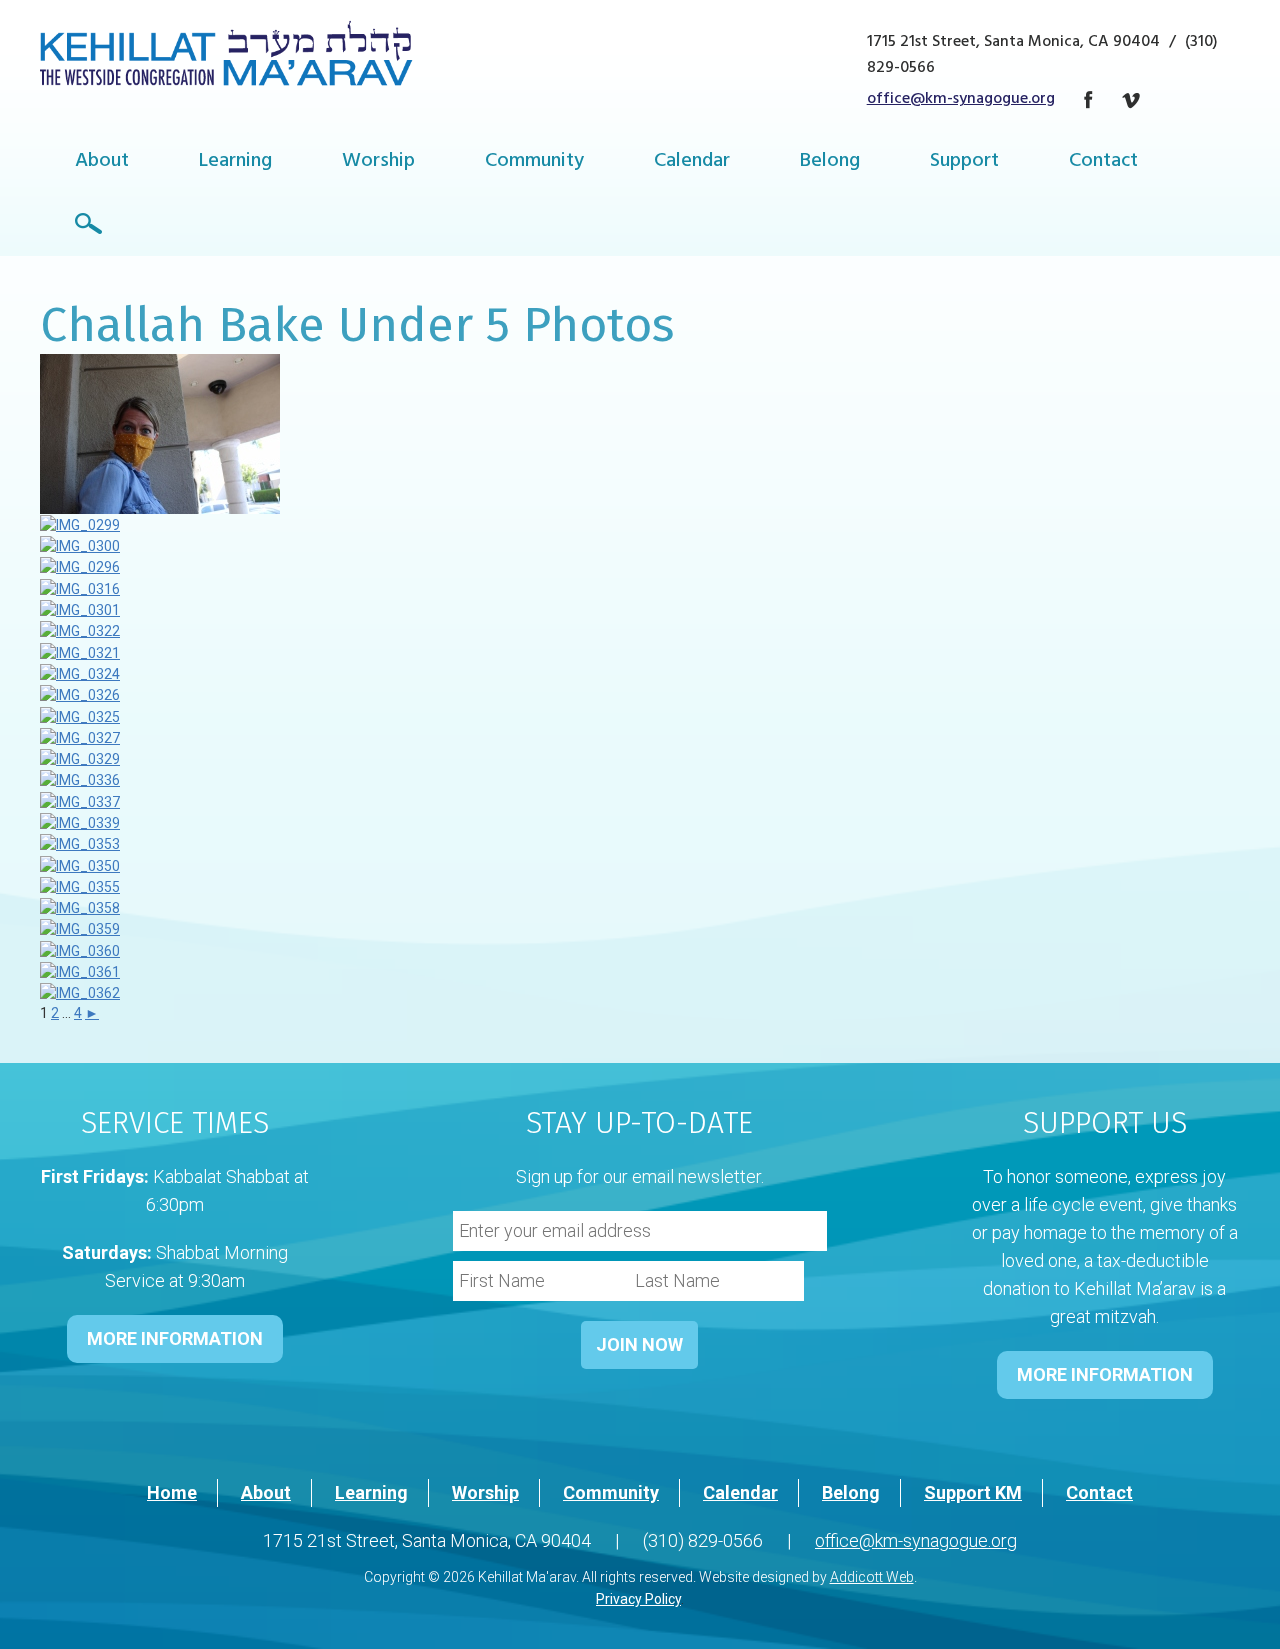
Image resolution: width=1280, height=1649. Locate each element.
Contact (1103, 162)
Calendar (692, 162)
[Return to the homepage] (226, 53)
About (102, 162)
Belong (830, 162)
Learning (235, 162)
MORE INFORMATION (175, 1338)
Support (964, 162)
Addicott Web (872, 1577)
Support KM (973, 1492)
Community (534, 162)
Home (172, 1492)
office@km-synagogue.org (961, 100)
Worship (378, 162)
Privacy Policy (638, 1599)
